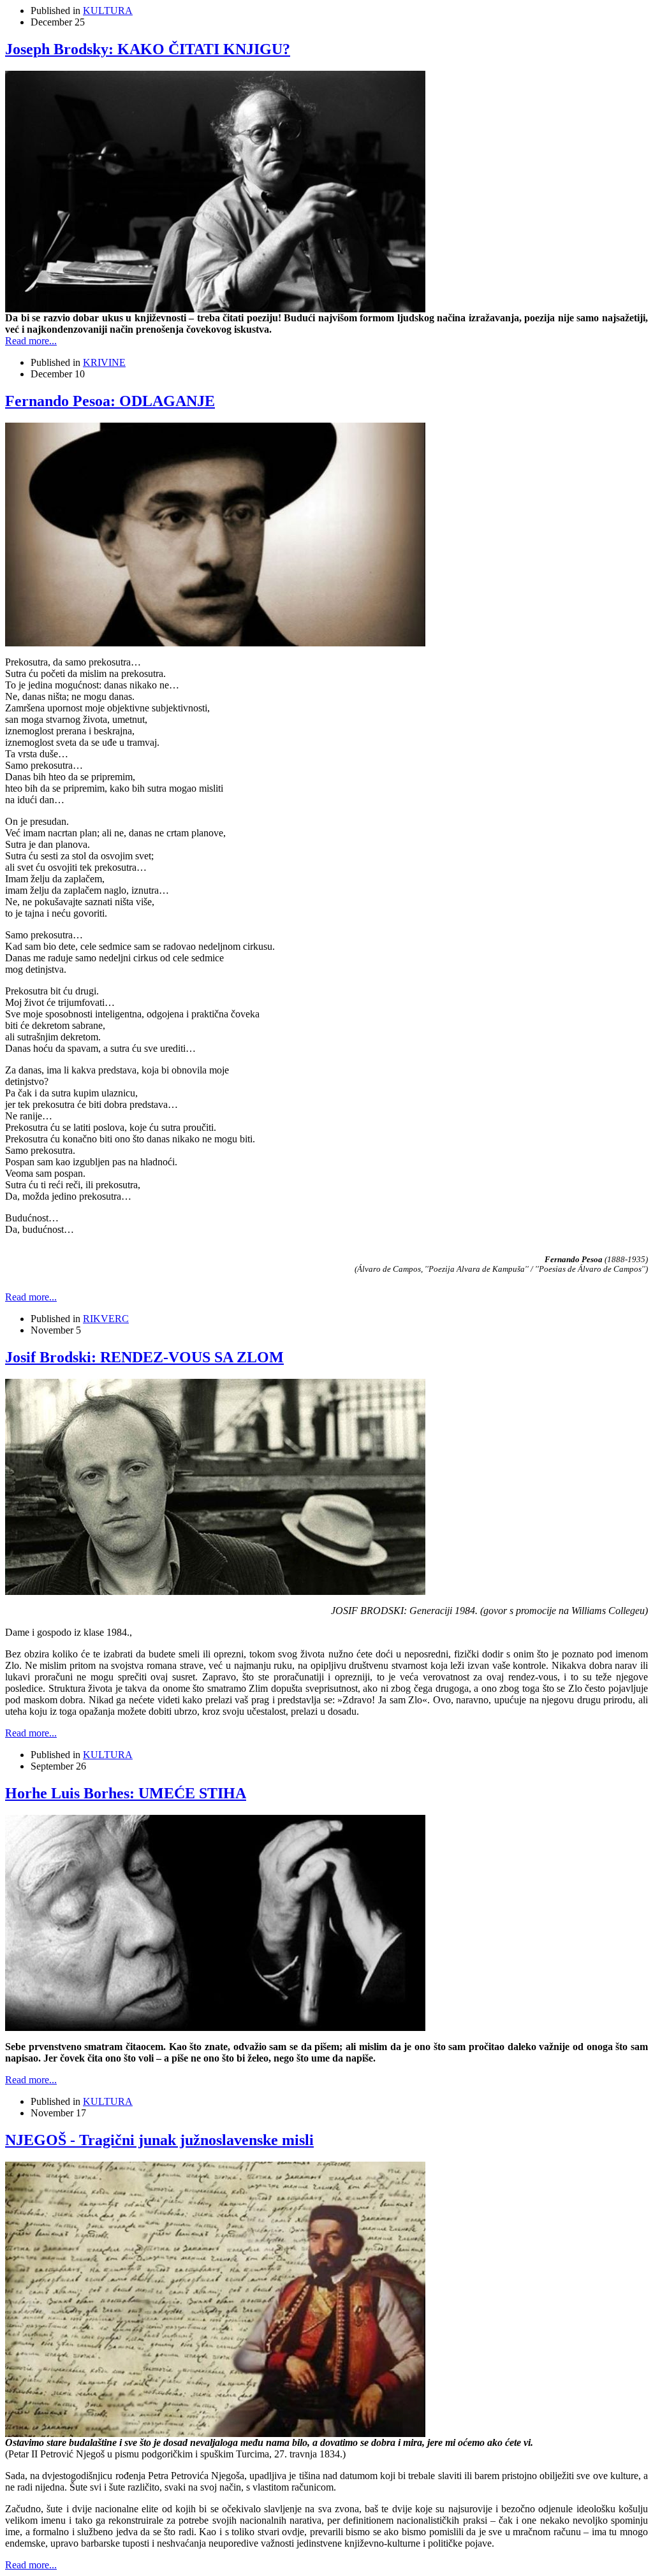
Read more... (31, 341)
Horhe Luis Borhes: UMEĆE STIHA (126, 1793)
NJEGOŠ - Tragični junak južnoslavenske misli (159, 2140)
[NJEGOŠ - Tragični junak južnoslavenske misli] (215, 2434)
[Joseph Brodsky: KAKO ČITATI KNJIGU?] (215, 309)
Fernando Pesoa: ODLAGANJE (110, 401)
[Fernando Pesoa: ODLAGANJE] (215, 643)
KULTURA (108, 11)
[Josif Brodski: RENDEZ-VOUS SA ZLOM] (215, 1591)
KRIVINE (104, 362)
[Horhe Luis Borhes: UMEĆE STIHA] (215, 2027)
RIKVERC (106, 1319)
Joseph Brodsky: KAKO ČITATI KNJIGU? (148, 49)
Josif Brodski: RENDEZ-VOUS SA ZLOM (144, 1357)
